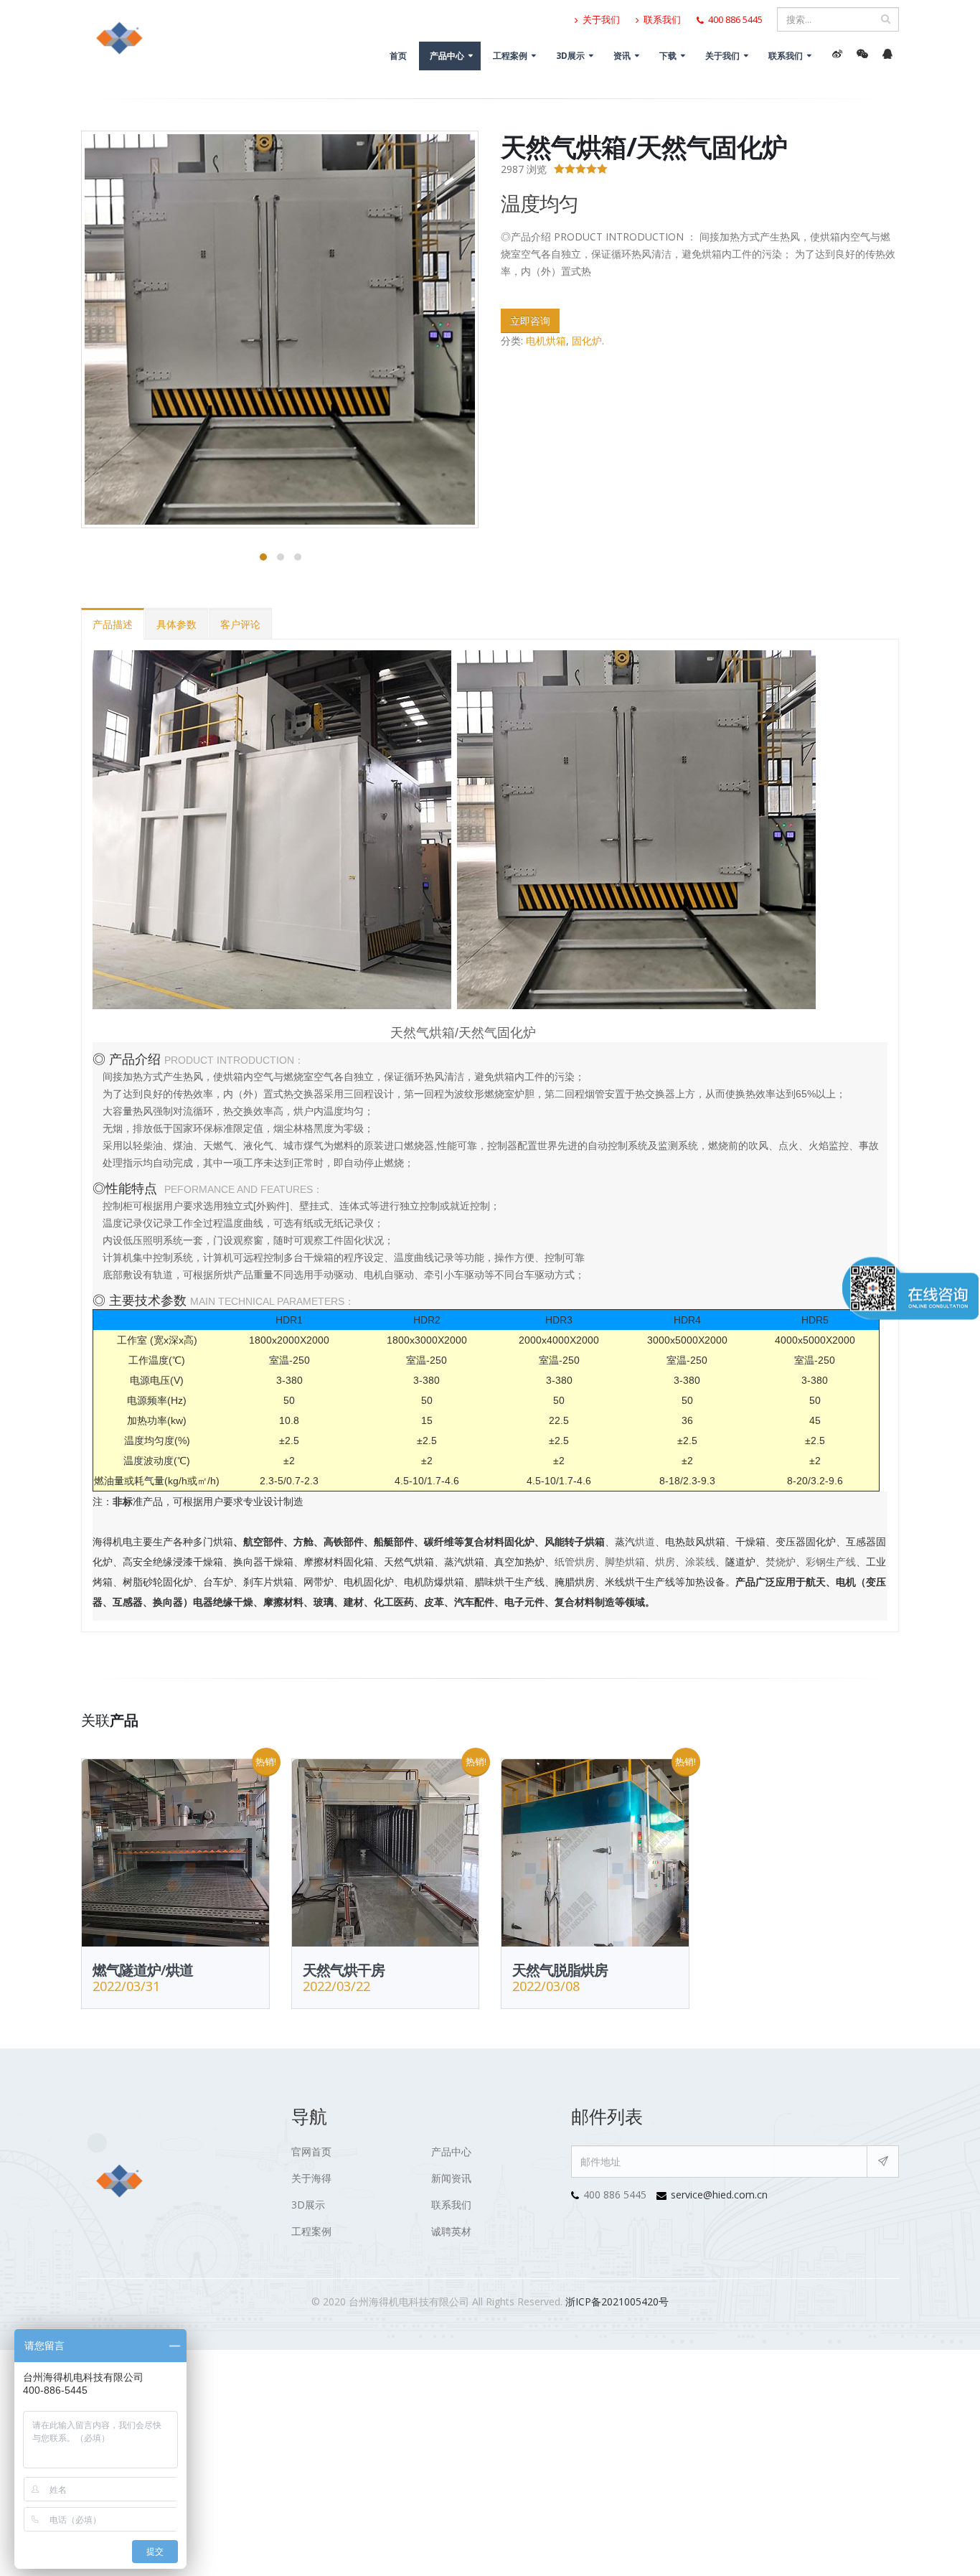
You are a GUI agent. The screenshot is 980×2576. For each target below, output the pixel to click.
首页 (398, 56)
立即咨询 (530, 320)
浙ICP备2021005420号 (617, 2301)
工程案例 (510, 56)
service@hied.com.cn (719, 2195)
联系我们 (661, 20)
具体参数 (176, 624)
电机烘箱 (546, 341)
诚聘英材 (451, 2231)
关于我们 (600, 20)
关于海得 (311, 2178)
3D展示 (570, 56)
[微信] (862, 54)
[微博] (837, 54)
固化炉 (587, 341)
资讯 (622, 56)
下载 (668, 56)
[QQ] (887, 54)
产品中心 (447, 56)
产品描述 (113, 624)
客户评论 (240, 624)
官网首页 (311, 2151)
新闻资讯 (451, 2178)
